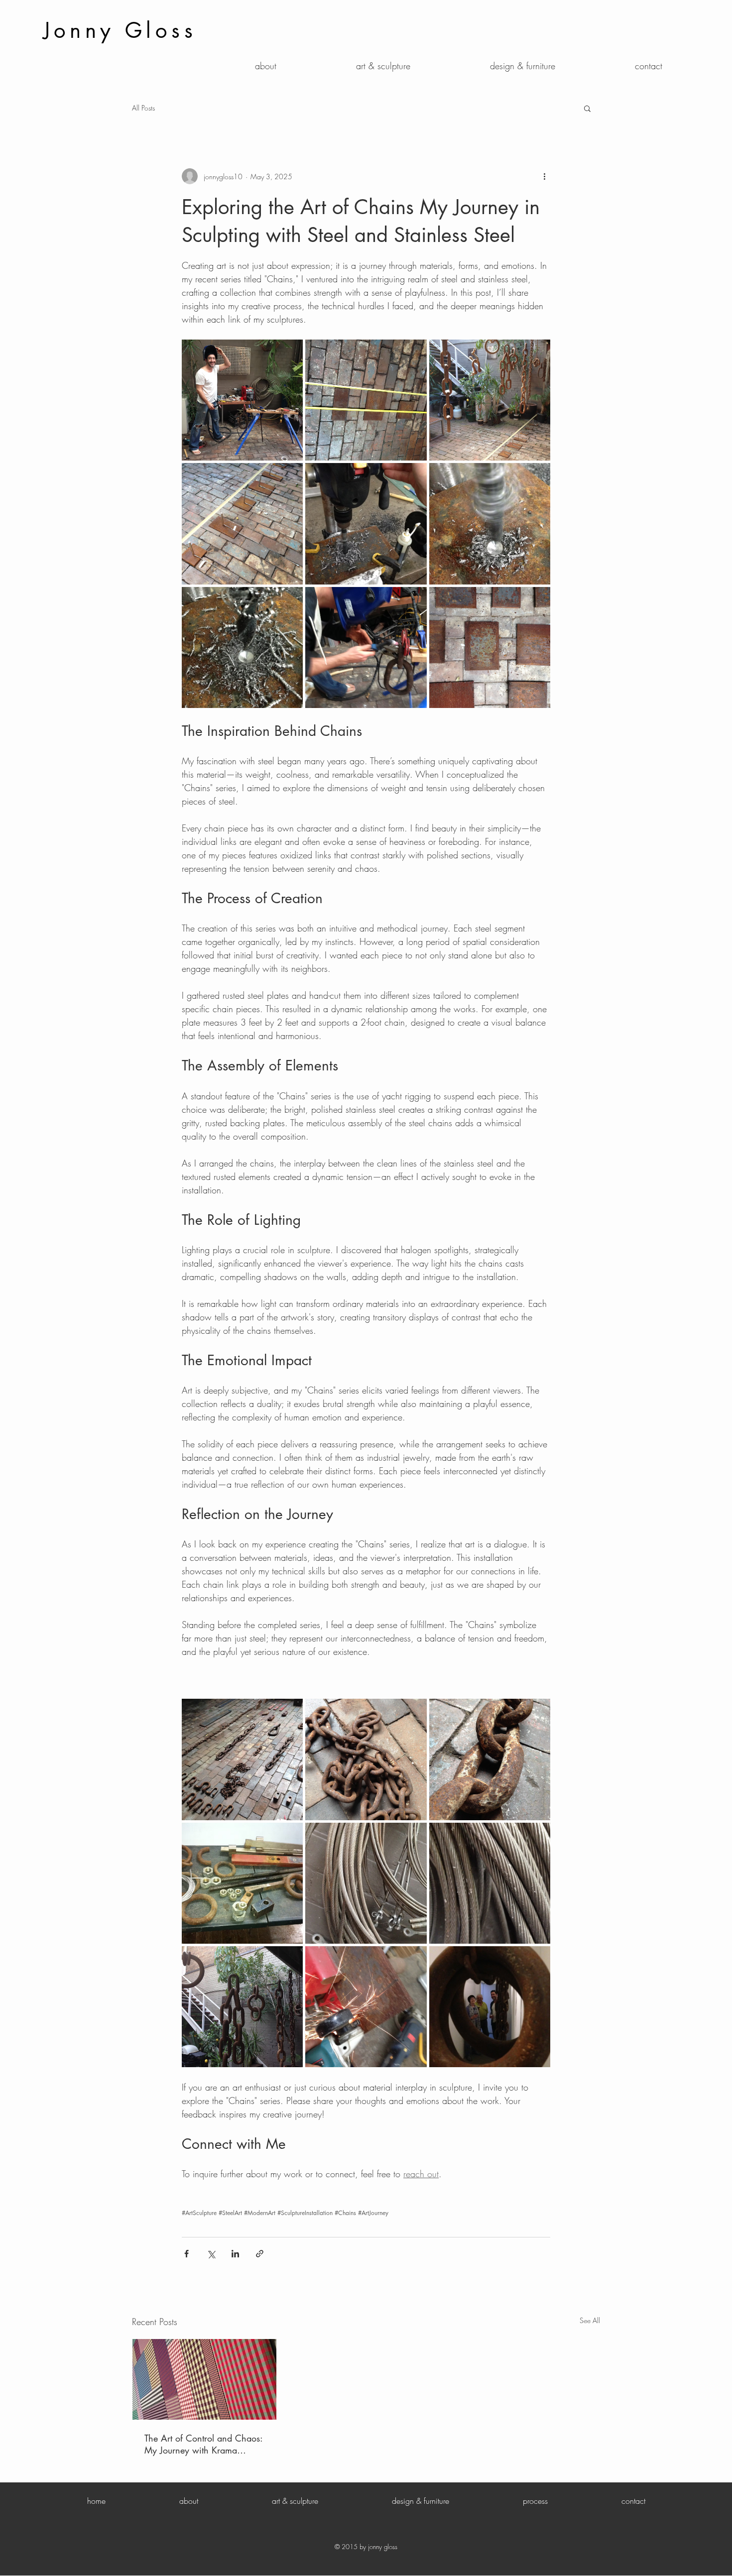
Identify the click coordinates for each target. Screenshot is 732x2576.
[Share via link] (260, 2254)
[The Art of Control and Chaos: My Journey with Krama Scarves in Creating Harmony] (204, 2379)
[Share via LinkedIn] (235, 2254)
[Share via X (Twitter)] (211, 2254)
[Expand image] (242, 400)
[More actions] (544, 176)
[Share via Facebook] (186, 2254)
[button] (587, 108)
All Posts (143, 108)
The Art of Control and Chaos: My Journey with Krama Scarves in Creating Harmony (203, 2444)
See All (590, 2320)
